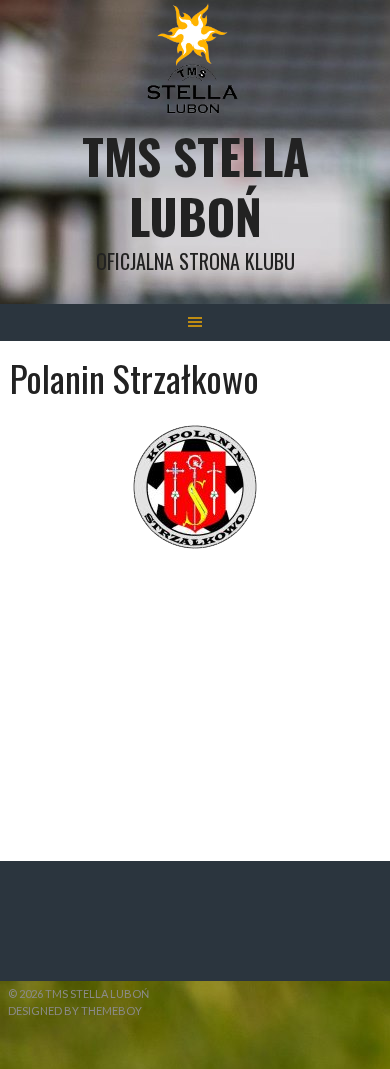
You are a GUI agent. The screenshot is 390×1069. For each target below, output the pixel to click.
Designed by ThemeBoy (75, 1010)
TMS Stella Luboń (195, 185)
